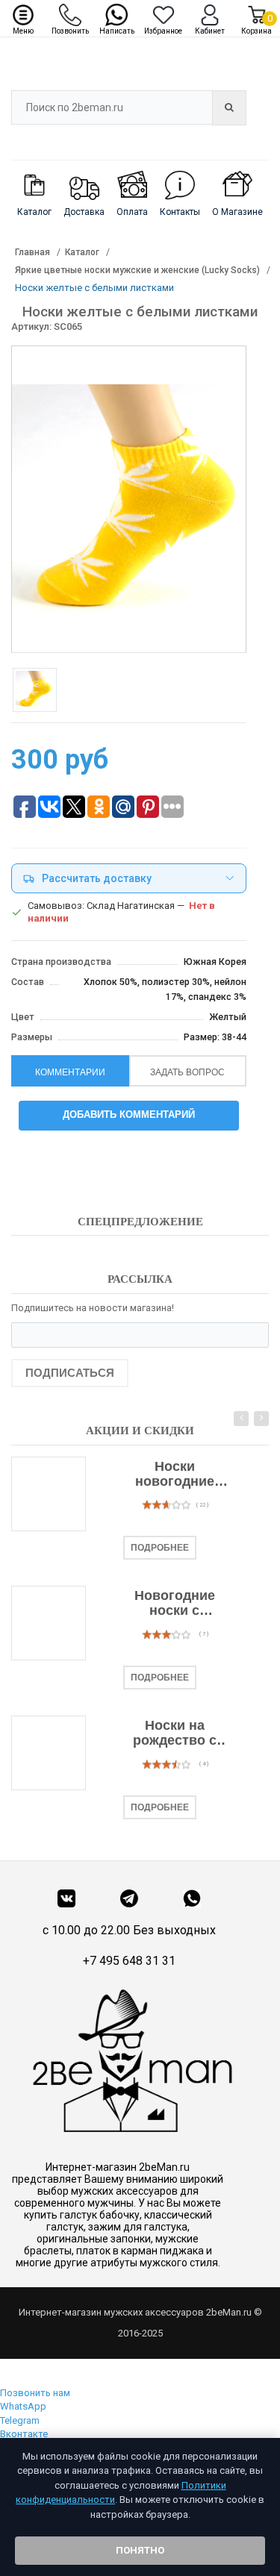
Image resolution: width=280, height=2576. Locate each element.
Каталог (82, 252)
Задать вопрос (187, 1072)
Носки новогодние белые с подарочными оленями (174, 1475)
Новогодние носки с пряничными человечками (175, 1604)
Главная (32, 252)
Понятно (140, 2550)
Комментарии (70, 1072)
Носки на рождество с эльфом (175, 1734)
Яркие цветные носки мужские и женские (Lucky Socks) (137, 270)
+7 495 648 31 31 (129, 1961)
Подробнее (160, 1548)
